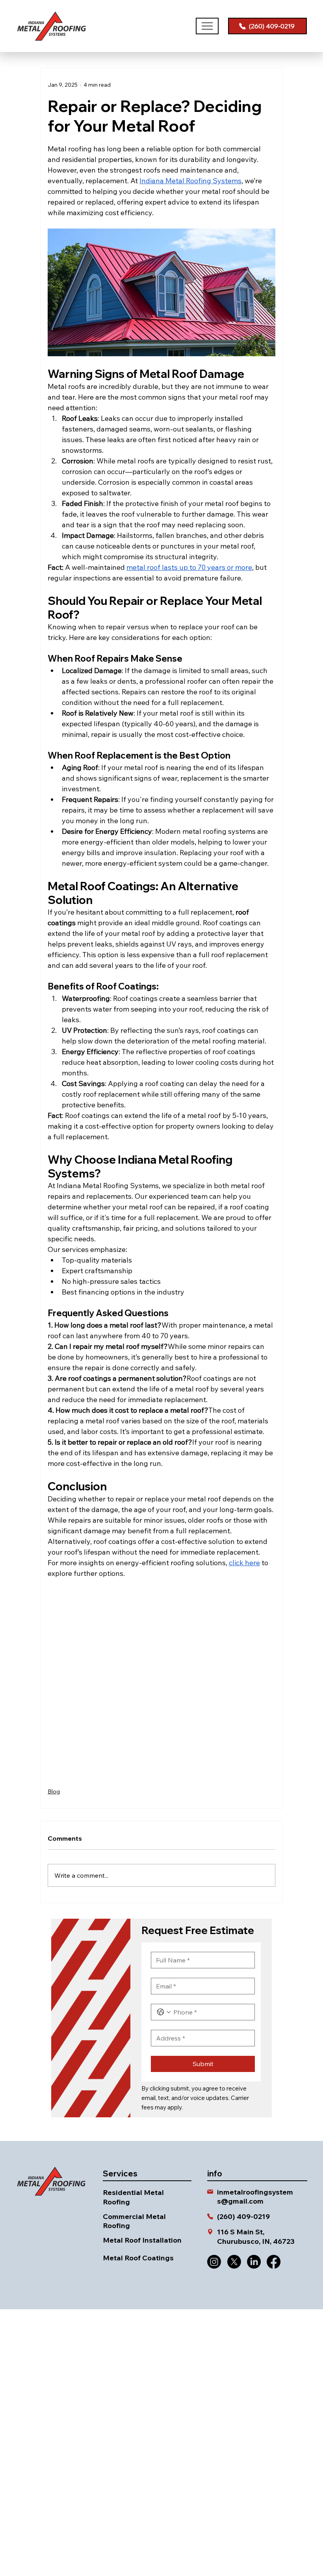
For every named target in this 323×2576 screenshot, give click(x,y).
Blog (54, 1791)
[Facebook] (274, 2262)
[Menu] (207, 26)
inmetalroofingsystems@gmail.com (255, 2197)
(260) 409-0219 (243, 2216)
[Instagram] (214, 2262)
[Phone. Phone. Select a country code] (164, 2012)
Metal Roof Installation (142, 2240)
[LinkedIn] (254, 2262)
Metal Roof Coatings (138, 2258)
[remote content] (161, 1679)
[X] (234, 2262)
